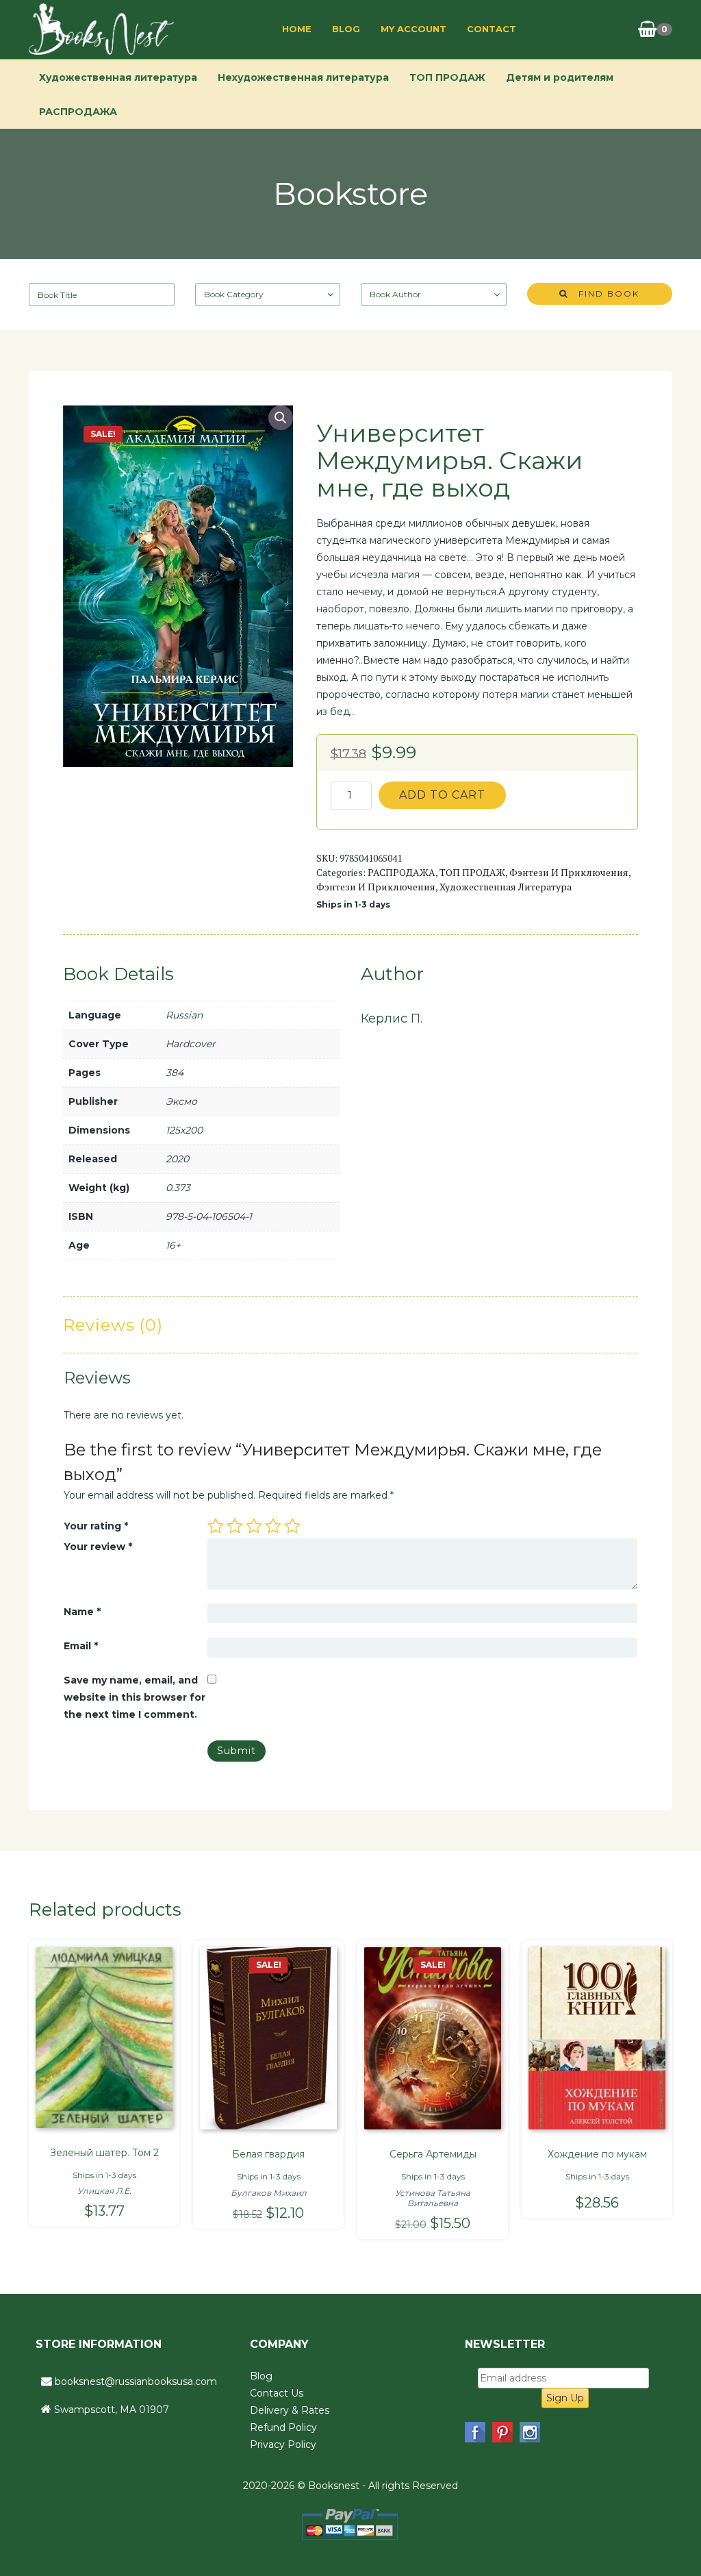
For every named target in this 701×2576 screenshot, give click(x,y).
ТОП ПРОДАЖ (447, 77)
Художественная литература (118, 77)
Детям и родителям (560, 77)
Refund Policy (283, 2427)
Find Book (604, 293)
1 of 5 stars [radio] (216, 1526)
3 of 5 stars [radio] (254, 1526)
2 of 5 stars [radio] (235, 1526)
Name (82, 1612)
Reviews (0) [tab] (113, 1325)
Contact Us (277, 2393)
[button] (281, 418)
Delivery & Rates (290, 2410)
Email (81, 1646)
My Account (413, 29)
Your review (98, 1547)
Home (297, 29)
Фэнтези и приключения (569, 872)
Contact (492, 29)
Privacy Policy (283, 2444)
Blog (346, 29)
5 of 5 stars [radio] (292, 1526)
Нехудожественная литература (303, 77)
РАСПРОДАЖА (78, 112)
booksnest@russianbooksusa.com (136, 2381)
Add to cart (442, 795)
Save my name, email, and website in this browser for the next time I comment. (135, 1697)
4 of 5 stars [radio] (273, 1526)
